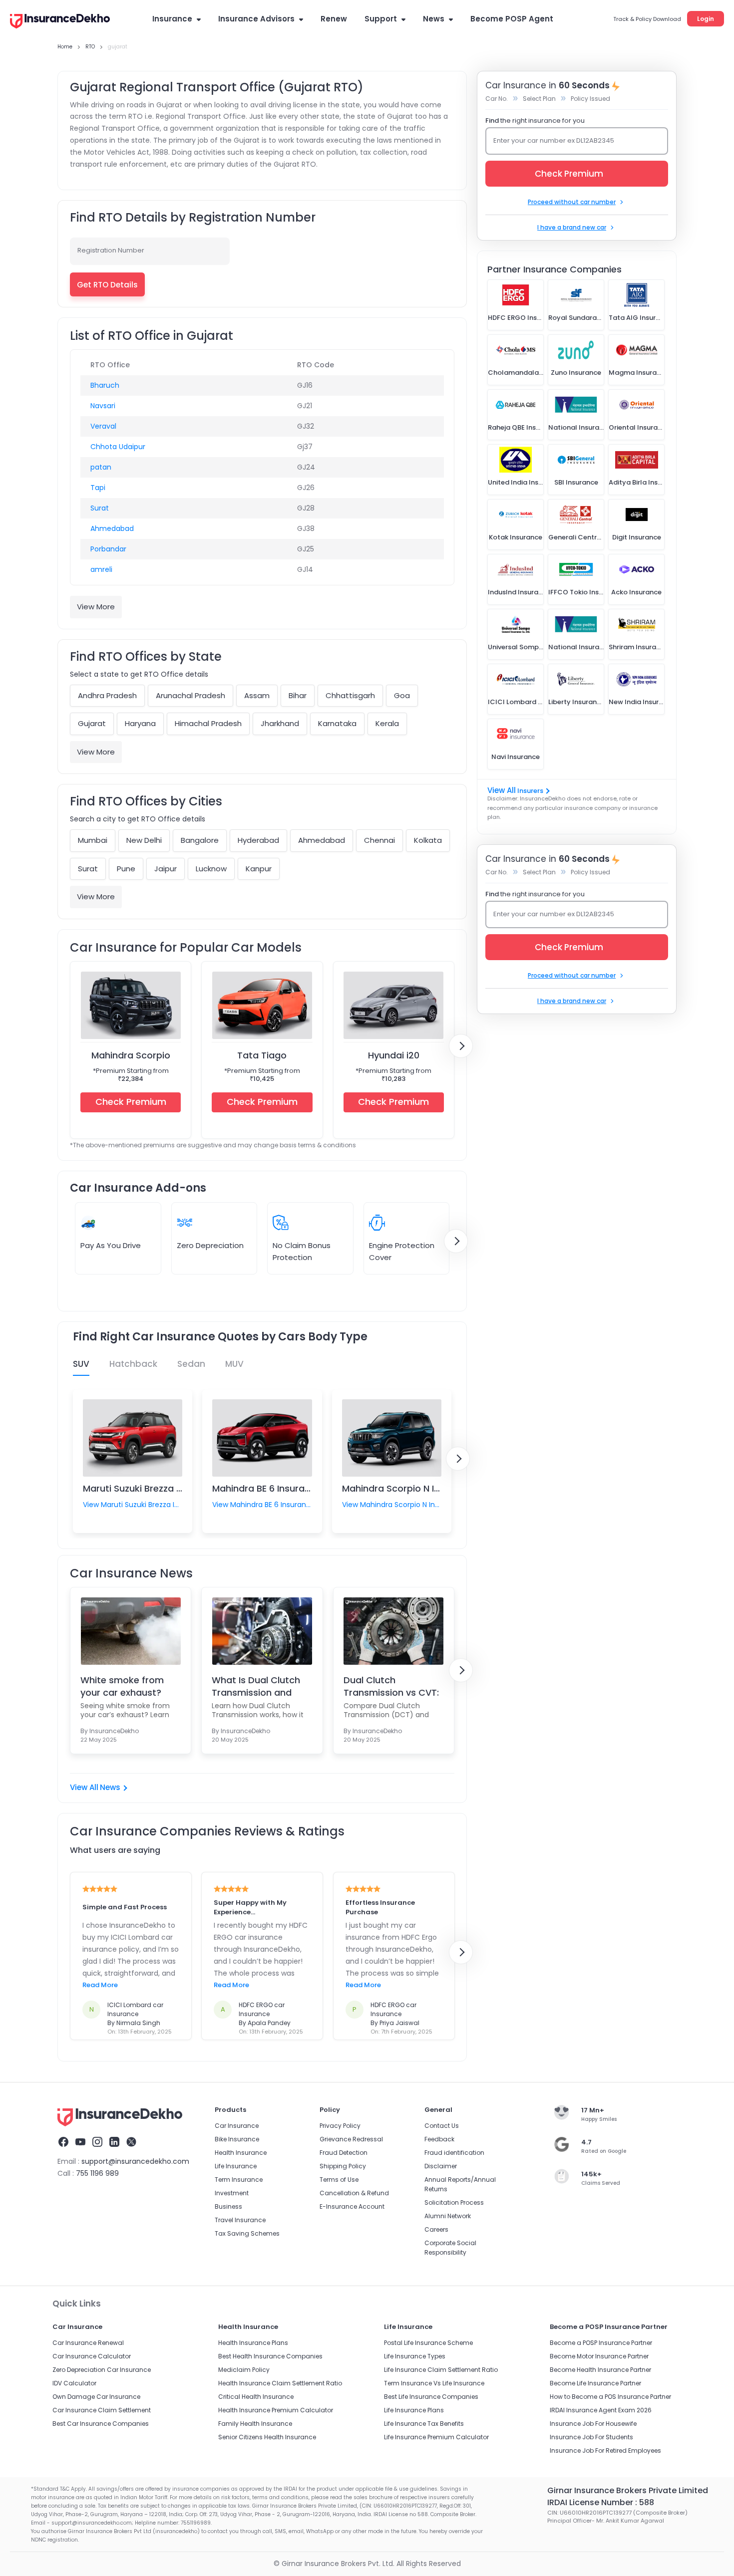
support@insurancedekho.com (135, 2161)
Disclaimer (441, 2166)
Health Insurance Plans (253, 2343)
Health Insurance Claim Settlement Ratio (280, 2383)
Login (706, 19)
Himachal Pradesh (208, 723)
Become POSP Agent (512, 19)
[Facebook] (63, 2143)
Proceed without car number (572, 202)
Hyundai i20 (394, 1055)
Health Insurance (241, 2153)
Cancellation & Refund (354, 2193)
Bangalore (200, 840)
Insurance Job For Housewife (593, 2424)
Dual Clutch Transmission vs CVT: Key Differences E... (391, 1686)
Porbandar (108, 549)
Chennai (379, 840)
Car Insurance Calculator (92, 2356)
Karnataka (337, 723)
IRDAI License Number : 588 (601, 2502)
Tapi (98, 488)
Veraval (103, 426)
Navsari (103, 406)
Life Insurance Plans (414, 2410)
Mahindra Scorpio (131, 1055)
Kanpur (259, 869)
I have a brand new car (572, 227)
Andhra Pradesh (107, 695)
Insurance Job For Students (591, 2437)
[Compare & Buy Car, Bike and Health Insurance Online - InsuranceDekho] (60, 22)
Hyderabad (258, 840)
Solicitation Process (454, 2202)
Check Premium (131, 1102)
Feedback (439, 2139)
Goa (402, 695)
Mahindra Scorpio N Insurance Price (421, 1488)
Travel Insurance (240, 2220)
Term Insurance (239, 2180)
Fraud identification (454, 2153)
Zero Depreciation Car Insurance (102, 2370)
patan (101, 467)
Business (228, 2206)
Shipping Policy (343, 2166)
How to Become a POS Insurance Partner (610, 2397)
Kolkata (428, 840)
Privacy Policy (340, 2126)
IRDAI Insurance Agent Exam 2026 (601, 2410)
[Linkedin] (114, 2143)
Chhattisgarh (350, 695)
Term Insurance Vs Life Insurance (434, 2383)
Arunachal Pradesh (190, 695)
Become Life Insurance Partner (595, 2383)
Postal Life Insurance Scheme (428, 2343)
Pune (126, 869)
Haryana (140, 723)
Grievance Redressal (351, 2139)
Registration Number (111, 250)
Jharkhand (280, 723)
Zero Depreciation (210, 1245)
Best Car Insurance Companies (101, 2424)
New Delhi (144, 840)
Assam (257, 695)
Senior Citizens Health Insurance (267, 2437)
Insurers (530, 791)
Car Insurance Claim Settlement (102, 2410)
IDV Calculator (74, 2383)
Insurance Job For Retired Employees (605, 2450)
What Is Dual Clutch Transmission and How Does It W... (256, 1686)
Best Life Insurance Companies (431, 2397)
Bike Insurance (237, 2139)
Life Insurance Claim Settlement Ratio (441, 2370)
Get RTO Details (107, 285)
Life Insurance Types (415, 2356)
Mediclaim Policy (244, 2370)
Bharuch (105, 385)
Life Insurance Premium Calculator (436, 2437)
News (434, 19)
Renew (334, 19)
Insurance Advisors (256, 19)
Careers (436, 2229)
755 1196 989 (97, 2173)
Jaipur (166, 869)
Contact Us (442, 2126)
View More (96, 607)
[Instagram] (97, 2143)
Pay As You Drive (111, 1245)
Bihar (298, 695)
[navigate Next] (461, 1046)
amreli (101, 569)
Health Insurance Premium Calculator (276, 2410)
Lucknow (211, 869)
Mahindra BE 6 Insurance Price (279, 1488)
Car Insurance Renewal (88, 2343)
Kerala (387, 723)
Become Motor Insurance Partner (599, 2356)
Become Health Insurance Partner (600, 2370)
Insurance (172, 19)
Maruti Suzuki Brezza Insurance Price (164, 1488)
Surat (100, 508)
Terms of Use (339, 2180)
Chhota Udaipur (118, 447)
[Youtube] (80, 2143)
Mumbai (93, 840)
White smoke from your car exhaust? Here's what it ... (122, 1686)
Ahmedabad (112, 528)
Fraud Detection (344, 2153)
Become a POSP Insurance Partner (601, 2343)
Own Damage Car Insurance (96, 2397)
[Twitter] (131, 2143)
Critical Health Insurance (256, 2397)
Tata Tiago (262, 1055)
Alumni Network (448, 2216)
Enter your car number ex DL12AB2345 (554, 140)
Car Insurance (237, 2126)
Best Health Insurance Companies (270, 2356)
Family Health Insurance (255, 2424)
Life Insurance (236, 2166)
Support (381, 19)
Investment (232, 2193)
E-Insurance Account (352, 2206)
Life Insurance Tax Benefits (424, 2424)
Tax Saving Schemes (247, 2233)
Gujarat (92, 723)
